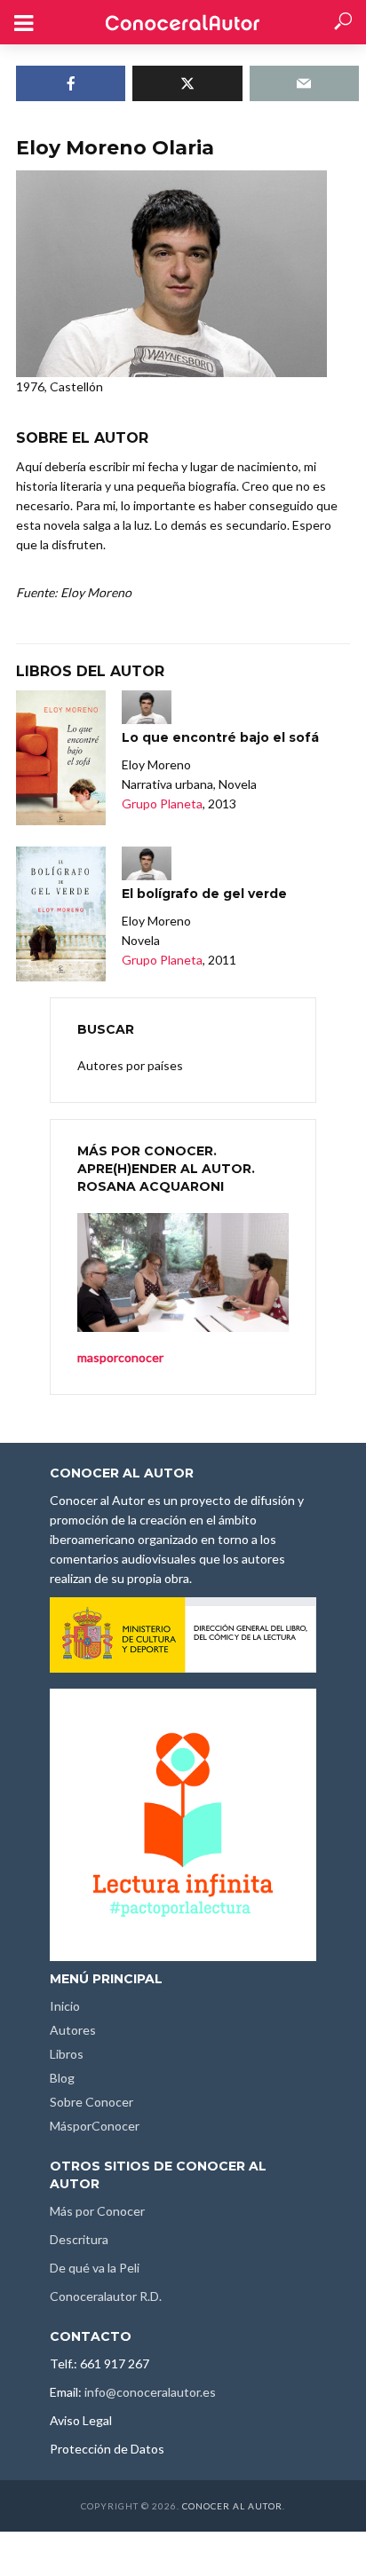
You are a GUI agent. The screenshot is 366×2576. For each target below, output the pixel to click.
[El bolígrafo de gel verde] (61, 914)
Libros (67, 2054)
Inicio (65, 2006)
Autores (73, 2030)
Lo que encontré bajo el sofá (220, 737)
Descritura (79, 2239)
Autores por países (130, 1065)
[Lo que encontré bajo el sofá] (61, 758)
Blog (62, 2078)
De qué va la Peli (95, 2268)
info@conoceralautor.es (150, 2392)
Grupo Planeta (162, 804)
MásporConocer (95, 2126)
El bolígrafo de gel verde (204, 894)
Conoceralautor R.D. (106, 2296)
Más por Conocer (97, 2211)
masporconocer (120, 1357)
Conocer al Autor (232, 2506)
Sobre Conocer (91, 2102)
